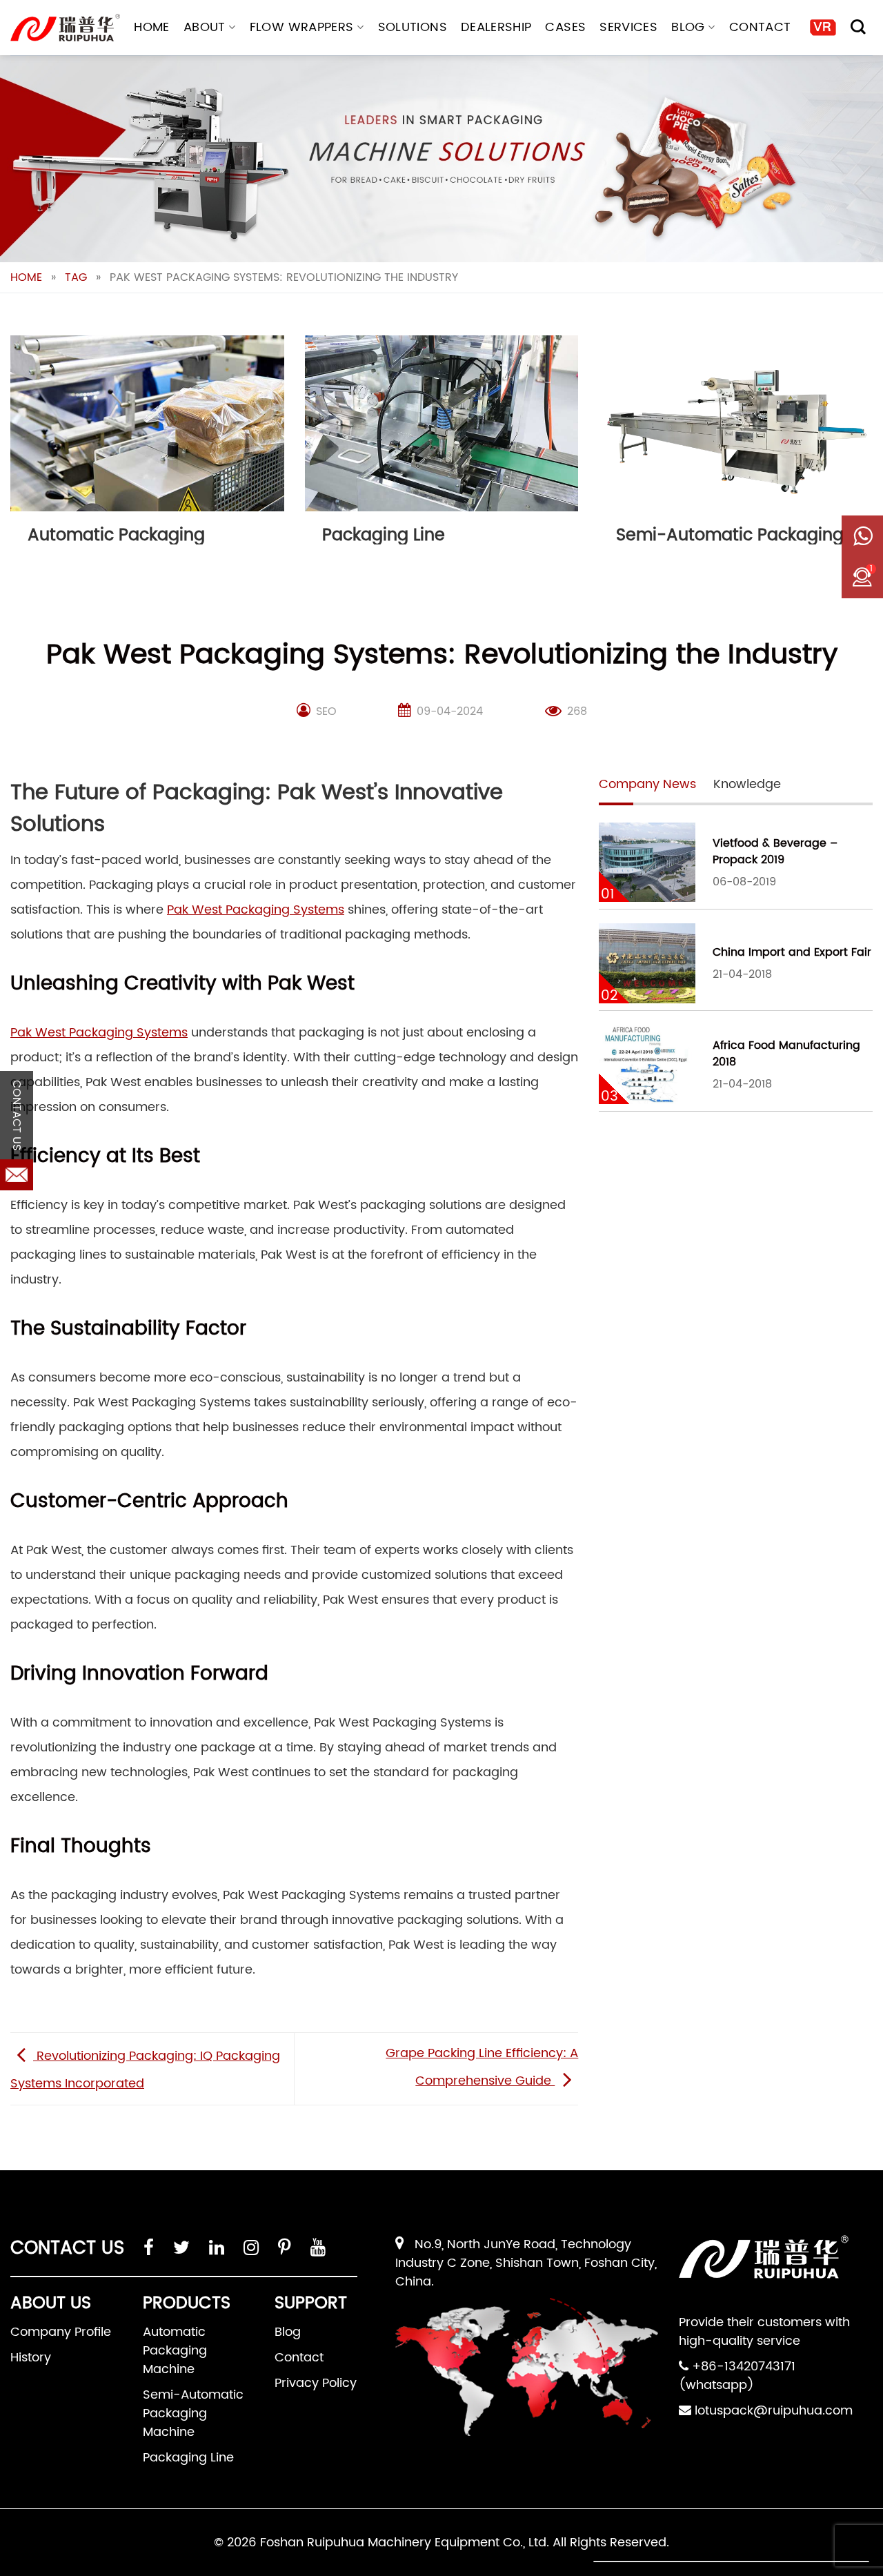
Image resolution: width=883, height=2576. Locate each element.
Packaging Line (188, 2458)
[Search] (858, 27)
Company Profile (61, 2332)
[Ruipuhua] (65, 28)
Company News (647, 784)
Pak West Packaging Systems (256, 910)
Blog (688, 27)
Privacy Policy (316, 2383)
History (31, 2358)
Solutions (413, 27)
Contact (760, 27)
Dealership (496, 27)
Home (151, 27)
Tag (76, 277)
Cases (565, 27)
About (205, 27)
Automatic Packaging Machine (175, 2351)
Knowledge (747, 784)
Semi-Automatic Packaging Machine (193, 2413)
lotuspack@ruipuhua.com (774, 2411)
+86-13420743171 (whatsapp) (737, 2376)
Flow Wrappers (302, 27)
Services (628, 27)
